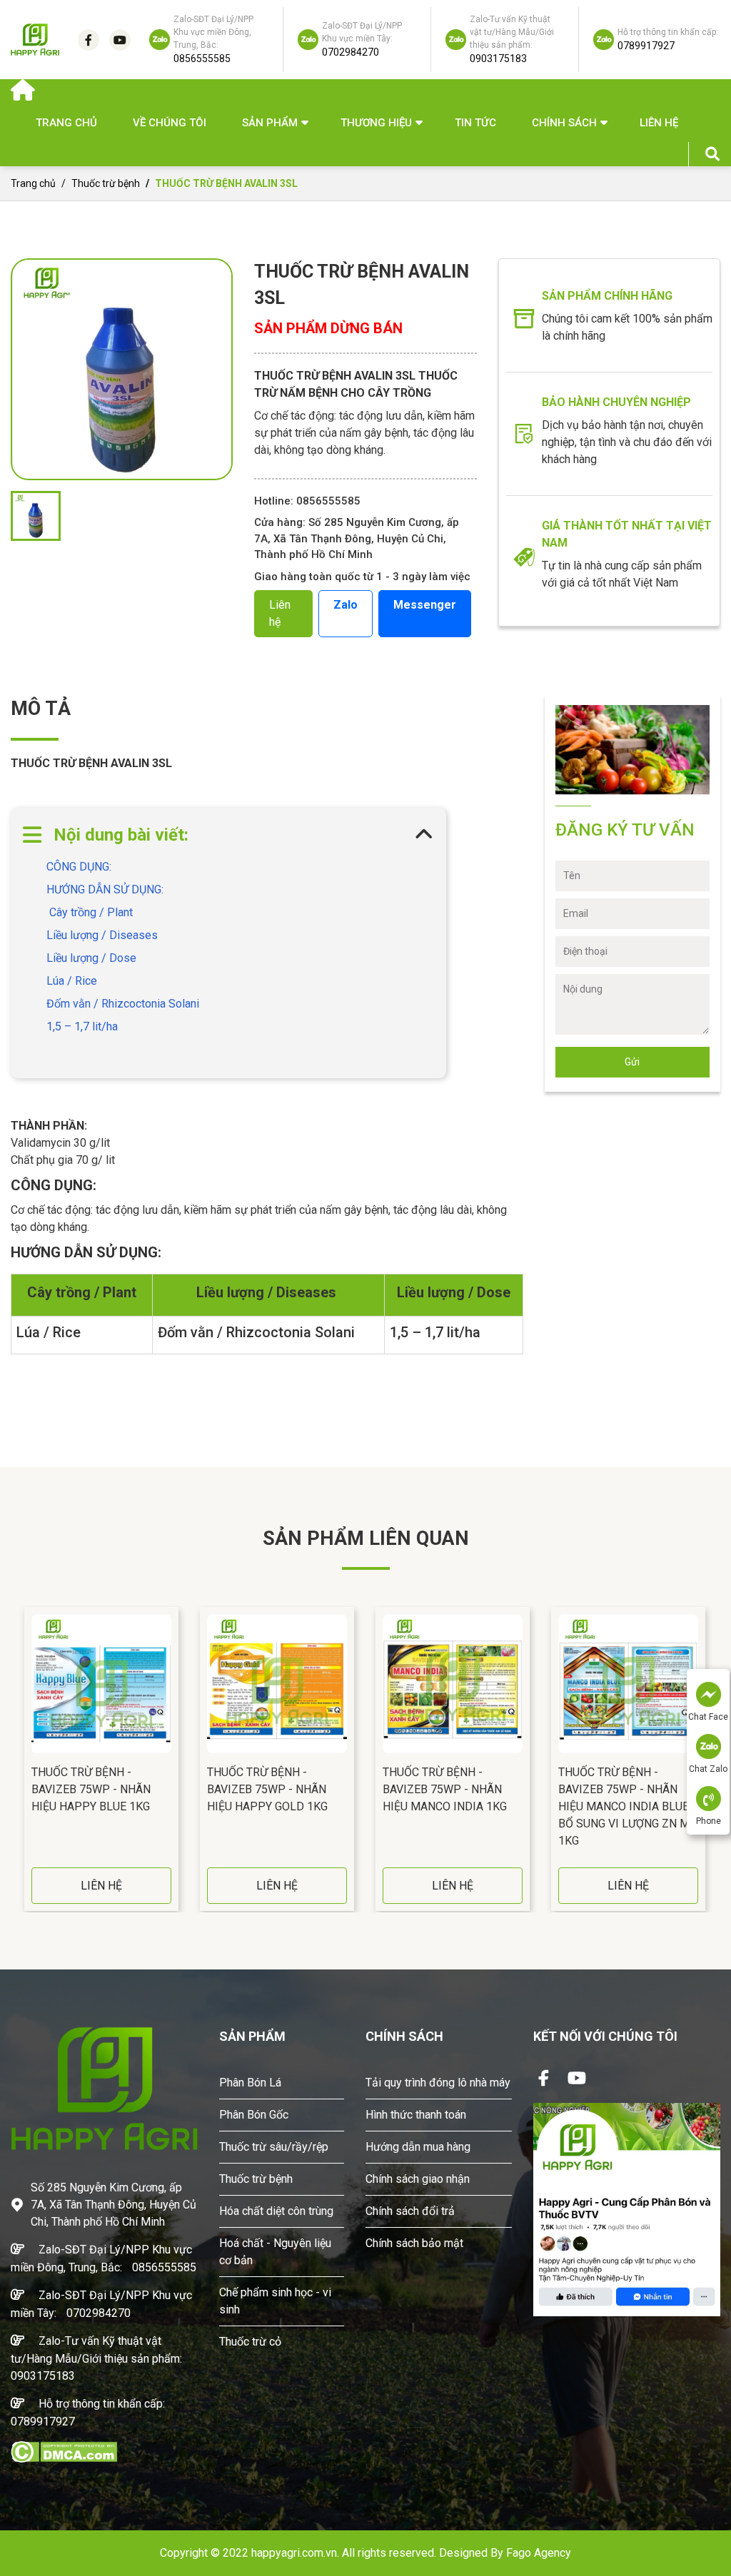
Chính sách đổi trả (410, 2211)
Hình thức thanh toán (416, 2115)
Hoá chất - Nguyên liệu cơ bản (275, 2252)
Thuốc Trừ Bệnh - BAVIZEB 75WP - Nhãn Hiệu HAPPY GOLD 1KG (267, 1789)
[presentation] (14, 1759)
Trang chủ (66, 123)
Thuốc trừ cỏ (250, 2342)
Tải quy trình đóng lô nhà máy (438, 2083)
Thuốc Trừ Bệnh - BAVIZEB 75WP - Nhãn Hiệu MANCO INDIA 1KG (445, 1789)
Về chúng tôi (170, 123)
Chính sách (564, 123)
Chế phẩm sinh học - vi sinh (275, 2301)
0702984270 (99, 2313)
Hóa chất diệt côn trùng (276, 2211)
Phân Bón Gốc (254, 2115)
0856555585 (164, 2267)
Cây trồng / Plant (91, 912)
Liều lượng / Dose (91, 958)
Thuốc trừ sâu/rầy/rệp (274, 2147)
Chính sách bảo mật (414, 2243)
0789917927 (43, 2422)
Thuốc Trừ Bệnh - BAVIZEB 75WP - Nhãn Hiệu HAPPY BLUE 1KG (91, 1789)
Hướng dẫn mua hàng (418, 2147)
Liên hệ (659, 123)
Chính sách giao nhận (418, 2179)
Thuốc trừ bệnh (107, 183)
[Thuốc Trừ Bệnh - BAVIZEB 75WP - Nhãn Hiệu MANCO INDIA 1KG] (453, 1684)
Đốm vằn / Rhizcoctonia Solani (123, 1004)
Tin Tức (475, 123)
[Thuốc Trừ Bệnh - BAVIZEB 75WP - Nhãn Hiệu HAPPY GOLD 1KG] (277, 1684)
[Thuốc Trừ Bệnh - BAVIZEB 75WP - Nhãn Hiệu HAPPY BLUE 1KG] (101, 1684)
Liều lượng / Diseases (104, 935)
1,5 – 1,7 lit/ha (82, 1026)
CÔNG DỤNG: (80, 867)
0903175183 (43, 2376)
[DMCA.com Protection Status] (64, 2451)
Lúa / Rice (72, 981)
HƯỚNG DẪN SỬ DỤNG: (105, 889)
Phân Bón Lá (250, 2083)
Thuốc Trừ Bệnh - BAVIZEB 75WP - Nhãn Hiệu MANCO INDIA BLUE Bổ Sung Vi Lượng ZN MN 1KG (628, 1806)
